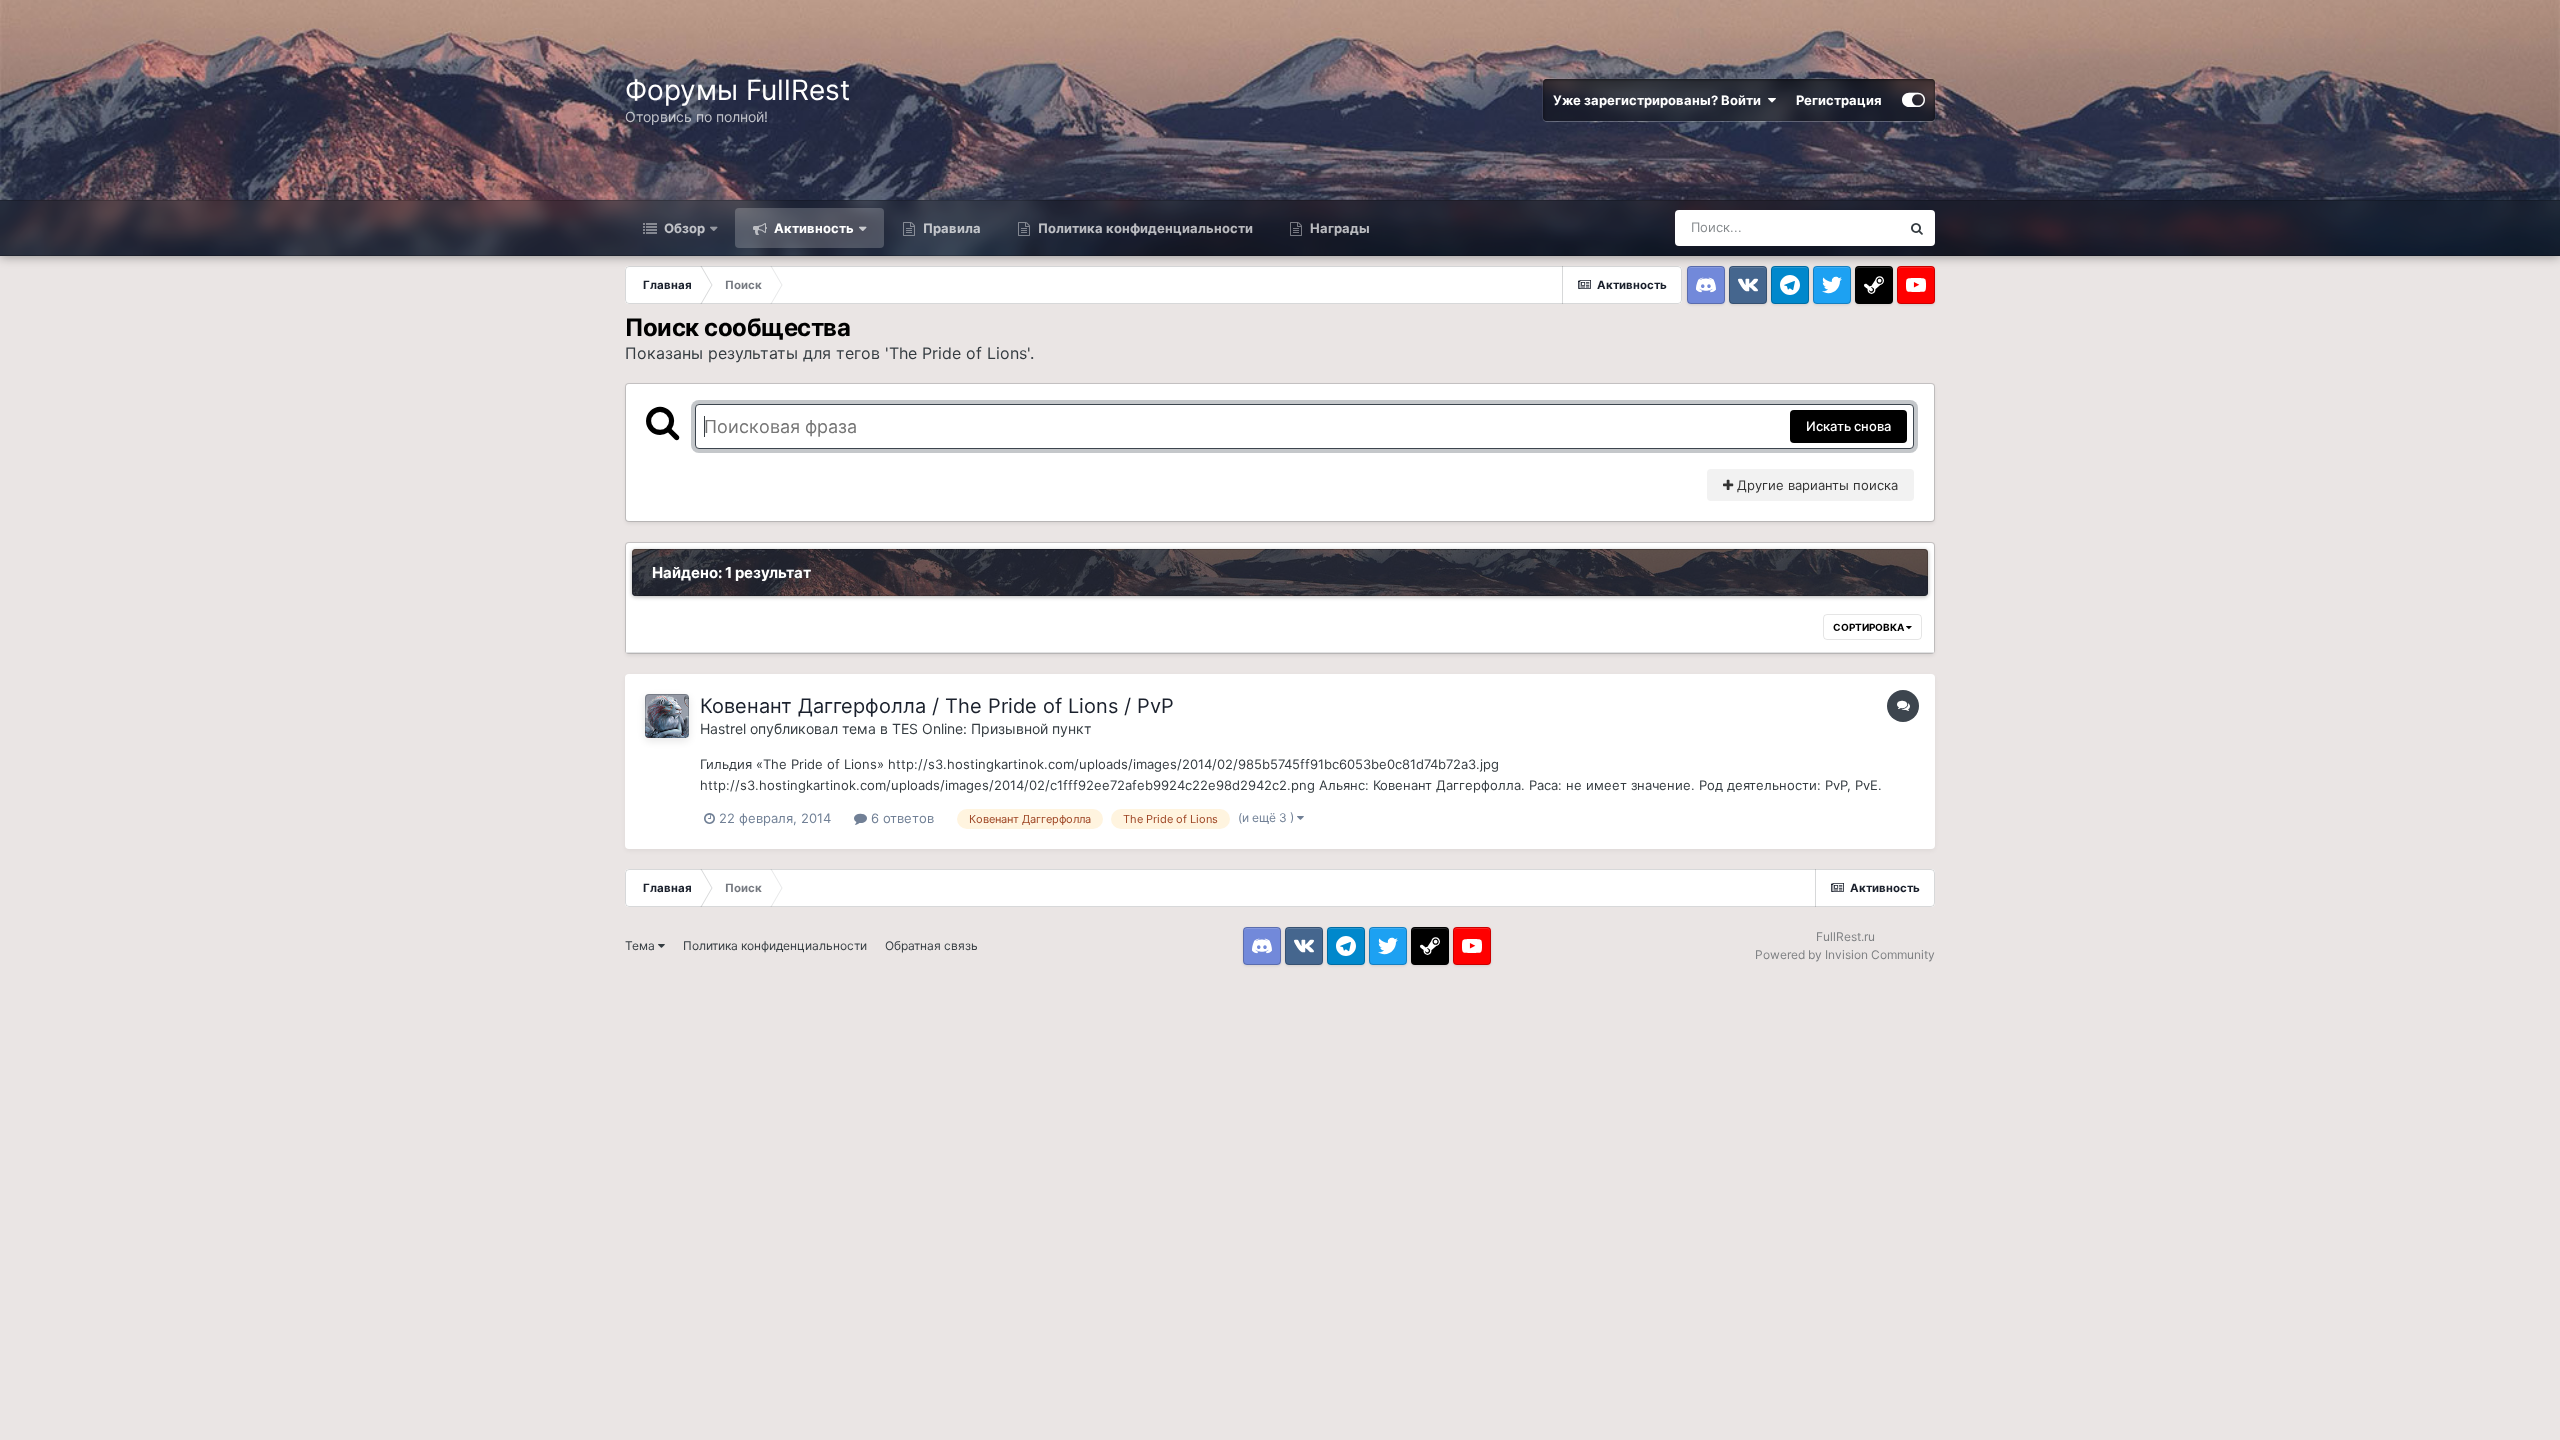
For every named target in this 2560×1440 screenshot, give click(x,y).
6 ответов (900, 818)
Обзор (683, 228)
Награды (1338, 228)
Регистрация (1839, 100)
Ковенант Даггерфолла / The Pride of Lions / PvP (937, 706)
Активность (812, 228)
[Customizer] (1913, 100)
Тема (641, 945)
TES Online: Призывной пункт (991, 728)
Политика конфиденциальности (1144, 228)
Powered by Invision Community (1845, 954)
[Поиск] (1917, 228)
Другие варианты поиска (1815, 485)
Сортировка (1869, 627)
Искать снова (1848, 426)
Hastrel (723, 728)
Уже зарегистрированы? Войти (1660, 100)
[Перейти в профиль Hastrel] (667, 716)
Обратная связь (931, 945)
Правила (950, 228)
